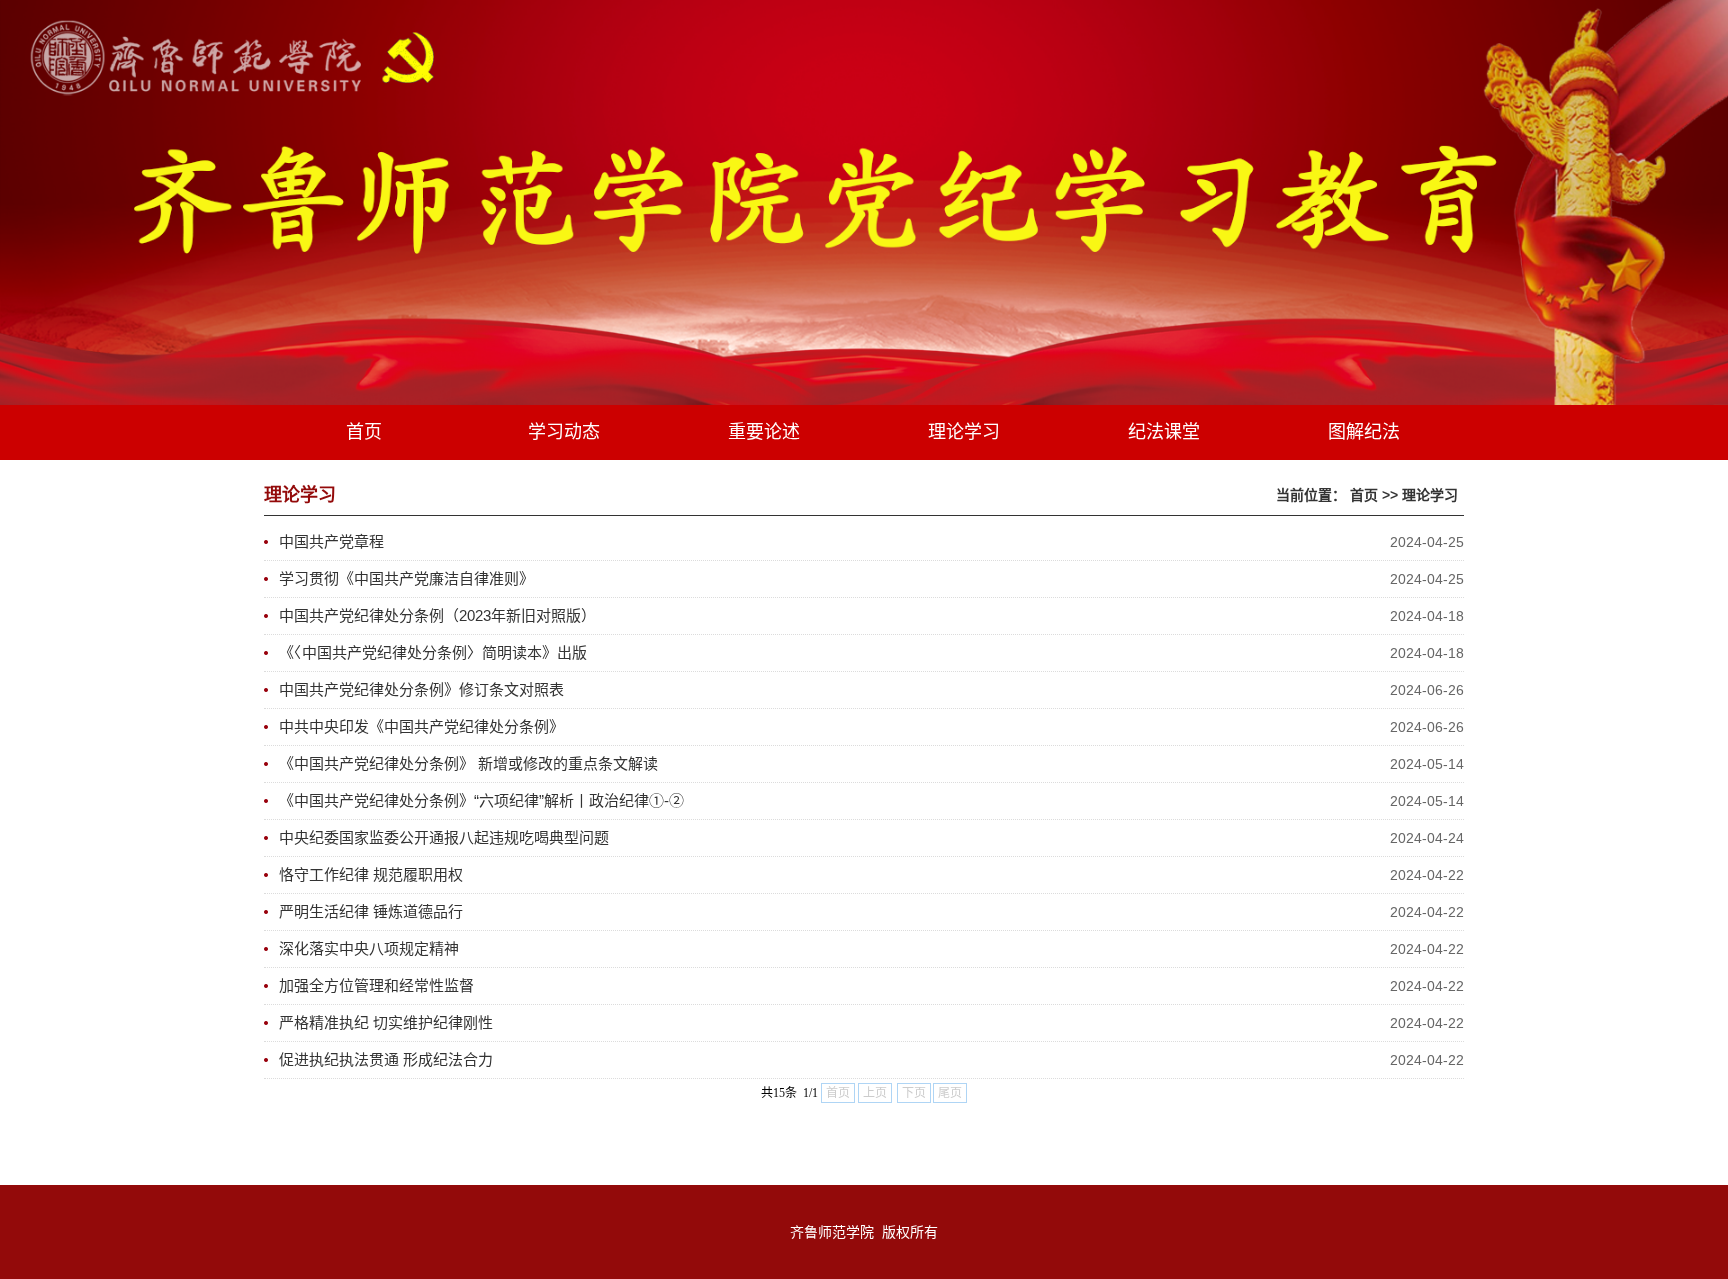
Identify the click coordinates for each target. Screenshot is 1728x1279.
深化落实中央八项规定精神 (369, 948)
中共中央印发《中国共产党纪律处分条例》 (421, 726)
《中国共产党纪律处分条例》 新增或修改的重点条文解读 (468, 763)
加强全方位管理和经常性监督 (376, 985)
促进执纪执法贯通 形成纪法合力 (386, 1059)
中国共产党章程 (331, 541)
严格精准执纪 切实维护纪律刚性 (386, 1022)
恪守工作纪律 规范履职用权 (371, 874)
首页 (1364, 495)
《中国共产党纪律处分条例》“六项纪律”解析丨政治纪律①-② (481, 800)
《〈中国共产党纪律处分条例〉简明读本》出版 (433, 652)
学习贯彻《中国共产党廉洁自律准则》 (406, 578)
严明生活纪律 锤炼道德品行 (371, 911)
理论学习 (1430, 495)
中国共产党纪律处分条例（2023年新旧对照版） (437, 615)
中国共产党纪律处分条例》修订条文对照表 (421, 689)
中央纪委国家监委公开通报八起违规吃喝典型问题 (444, 837)
